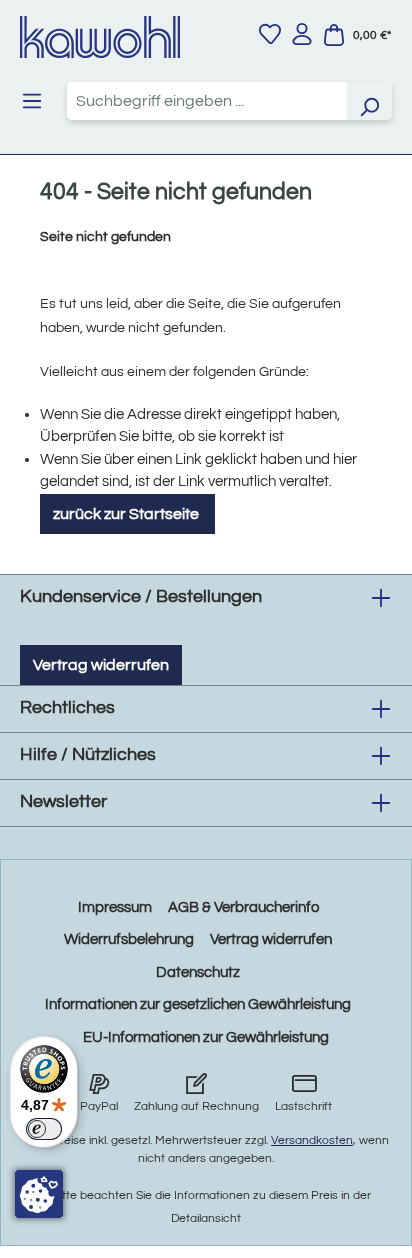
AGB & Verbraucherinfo (243, 907)
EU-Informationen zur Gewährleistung (206, 1037)
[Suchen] (369, 101)
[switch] (44, 1129)
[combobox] (207, 101)
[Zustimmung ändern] (39, 1194)
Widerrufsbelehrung (129, 939)
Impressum (115, 907)
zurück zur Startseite (127, 514)
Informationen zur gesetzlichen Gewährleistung (198, 1004)
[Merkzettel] (270, 34)
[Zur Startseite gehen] (100, 37)
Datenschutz (198, 972)
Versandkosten (312, 1140)
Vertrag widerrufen (101, 665)
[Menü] (32, 101)
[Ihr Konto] (302, 34)
